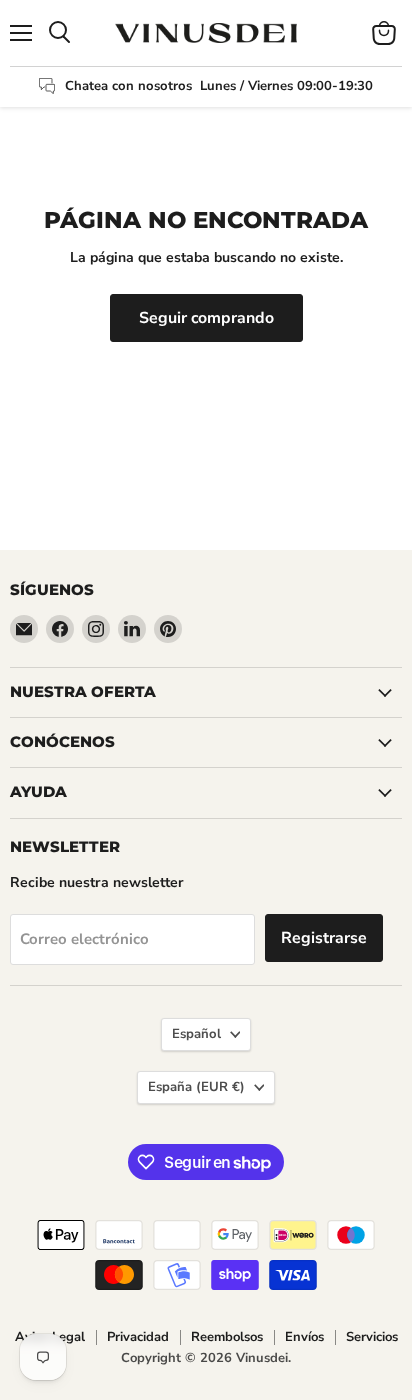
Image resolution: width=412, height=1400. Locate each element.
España (196, 1087)
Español (196, 1034)
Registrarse (324, 938)
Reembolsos (227, 1337)
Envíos (304, 1337)
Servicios (372, 1337)
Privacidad (138, 1337)
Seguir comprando (206, 318)
